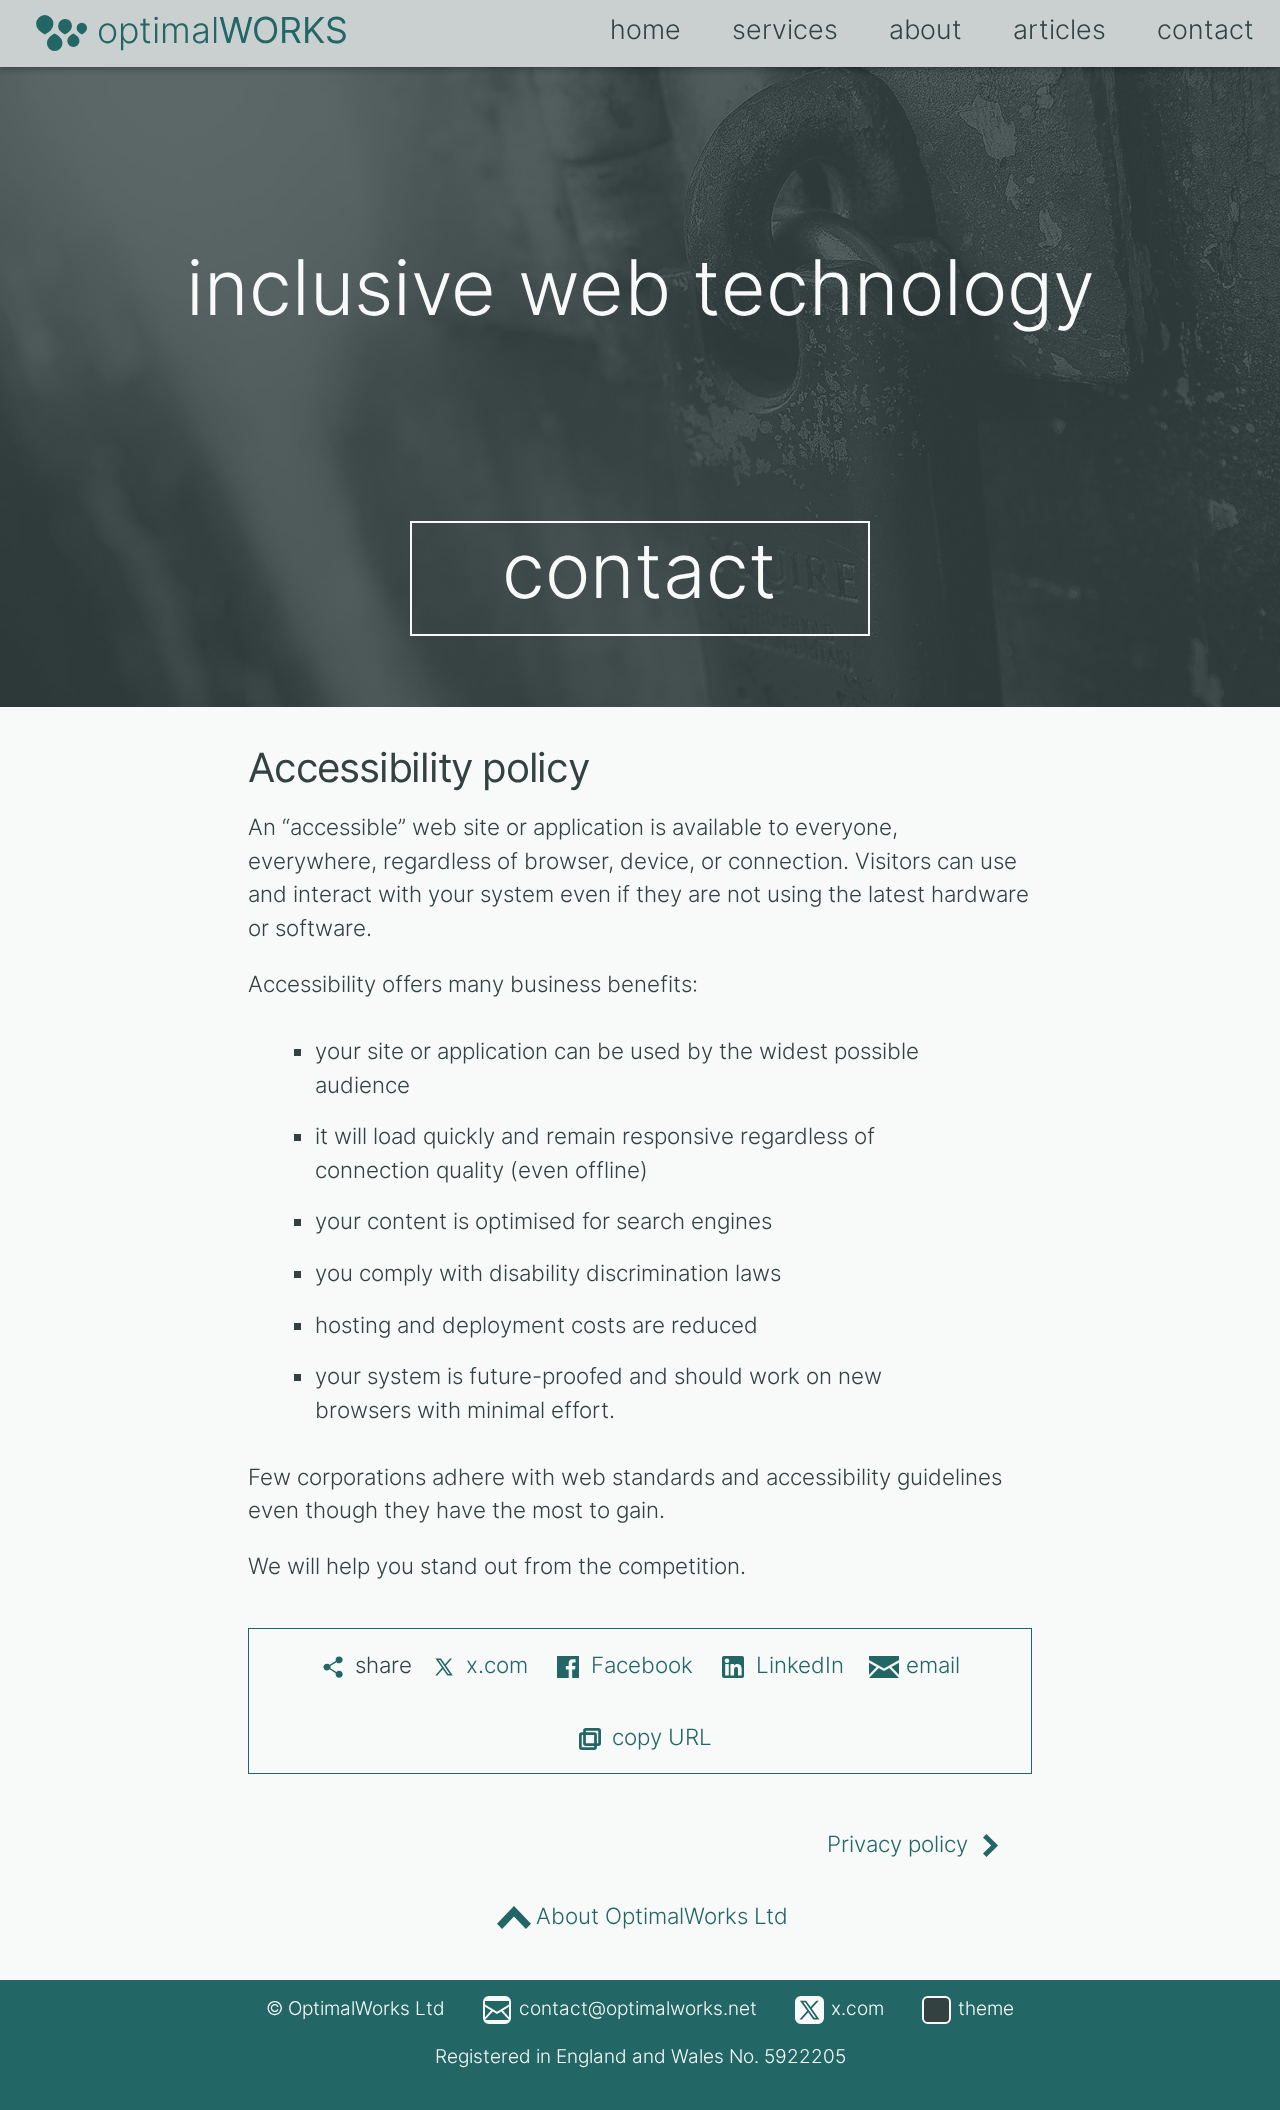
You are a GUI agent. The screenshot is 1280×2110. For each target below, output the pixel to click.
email (933, 1664)
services (785, 29)
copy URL (662, 1736)
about (925, 29)
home (645, 29)
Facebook (642, 1664)
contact (639, 570)
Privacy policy (897, 1843)
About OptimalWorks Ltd (662, 1915)
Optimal (222, 30)
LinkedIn (800, 1664)
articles (1059, 29)
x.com (497, 1664)
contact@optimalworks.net (638, 2008)
